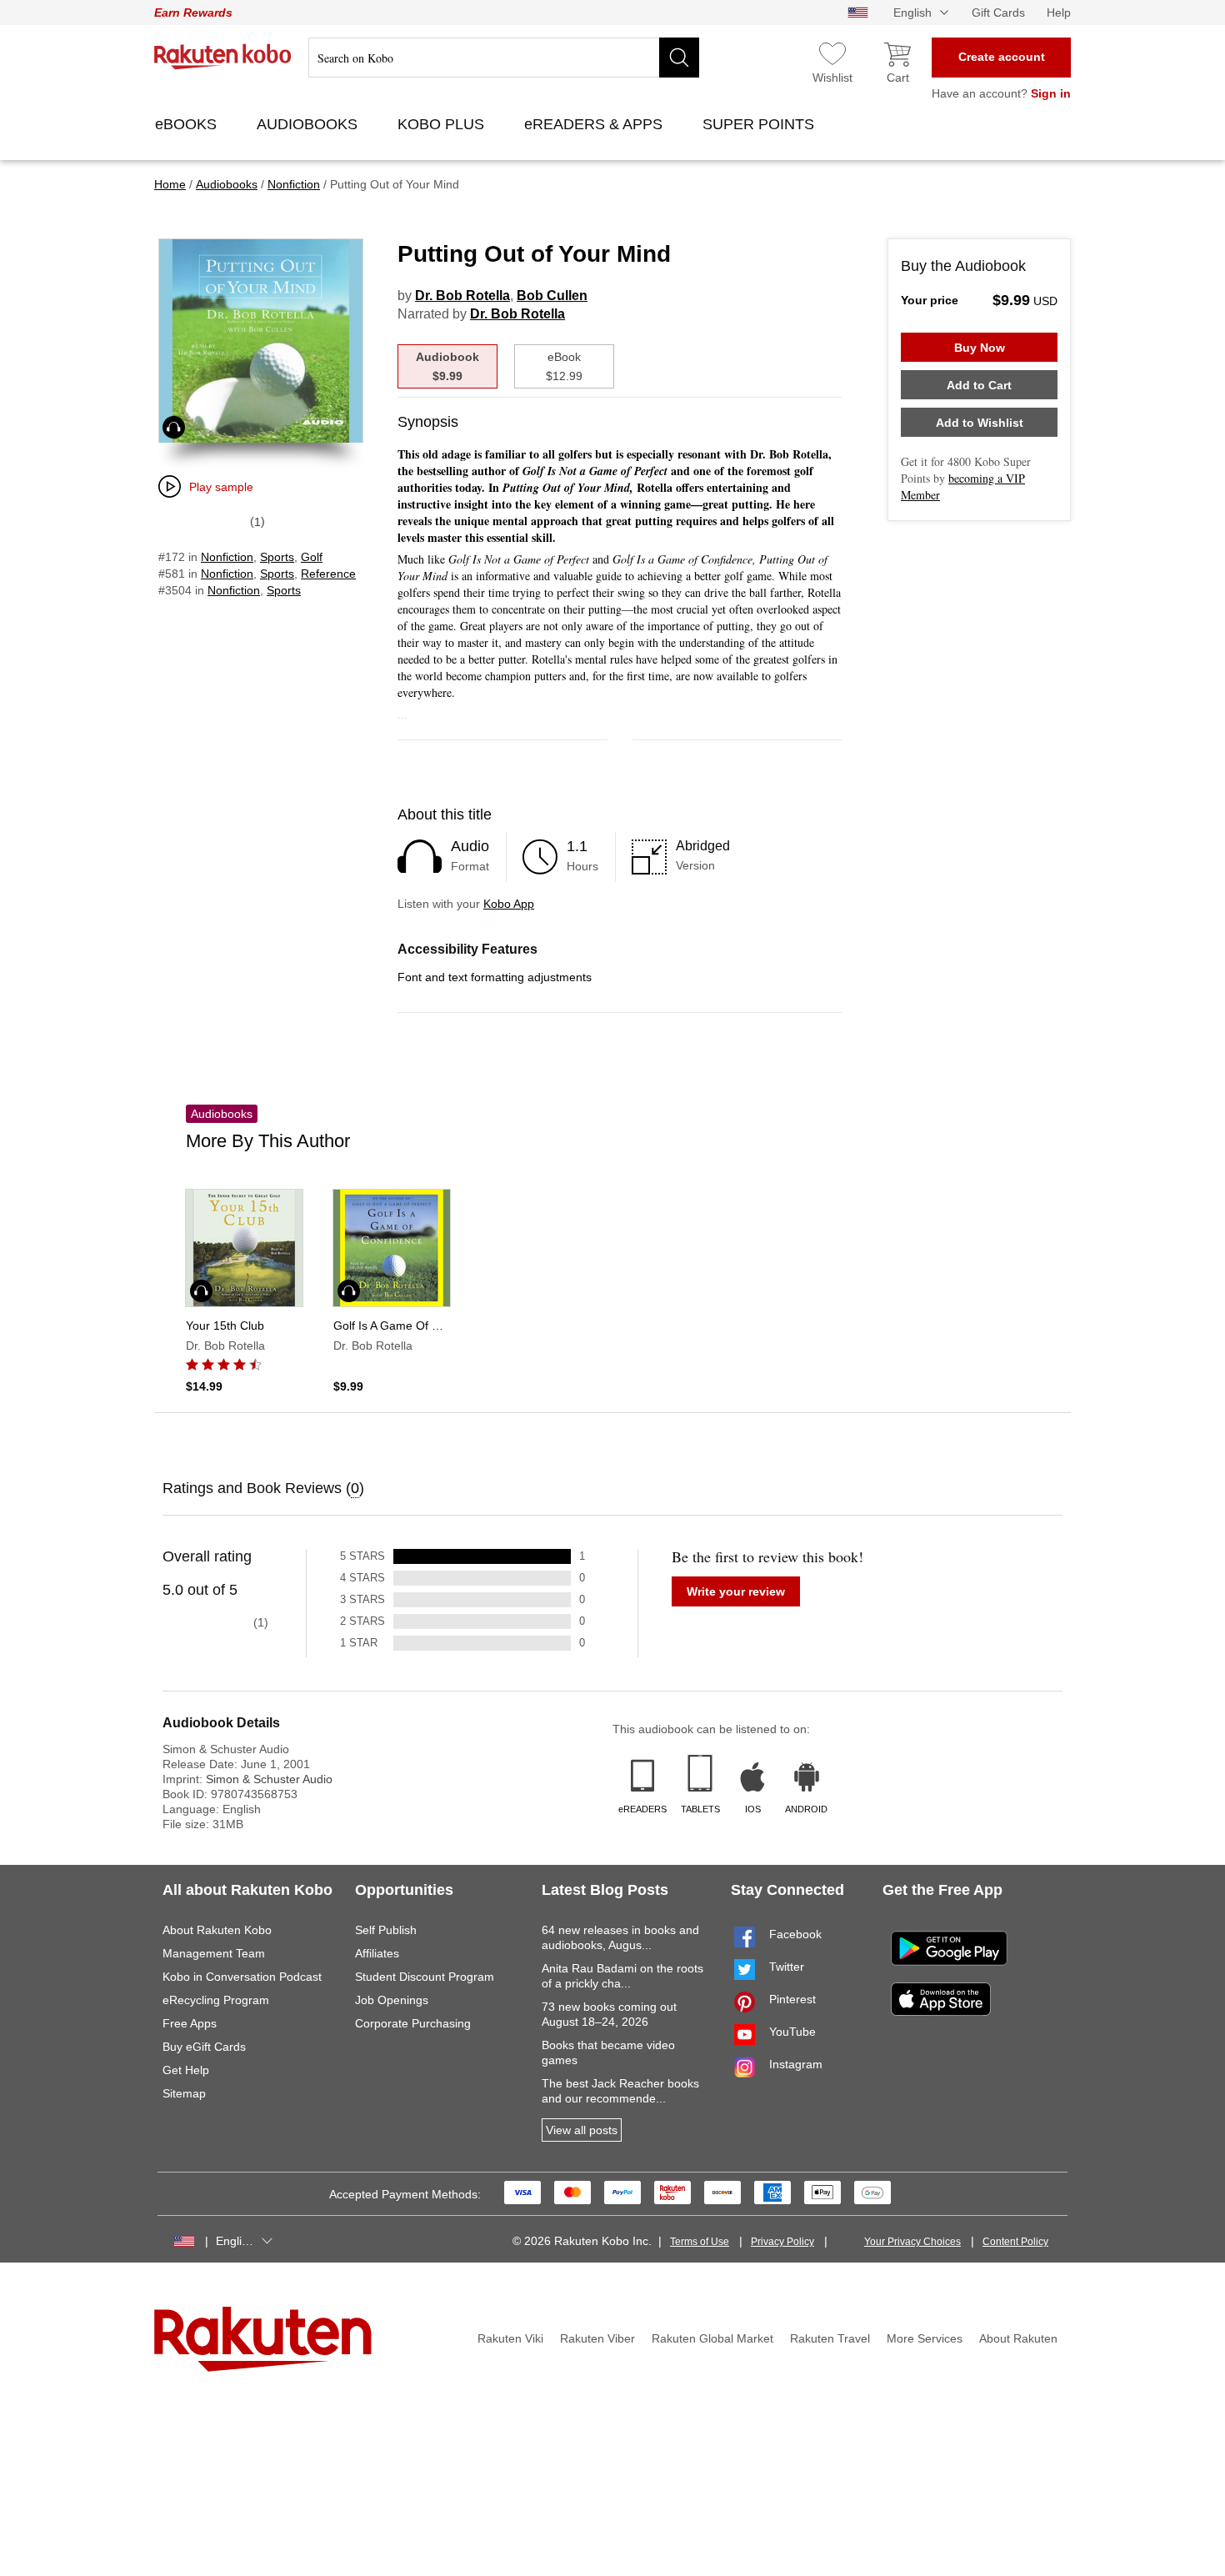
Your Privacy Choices (912, 2242)
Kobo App (509, 904)
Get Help (186, 2070)
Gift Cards (998, 13)
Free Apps (190, 2023)
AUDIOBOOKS (309, 124)
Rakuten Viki (510, 2338)
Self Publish (386, 1930)
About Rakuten (1018, 2338)
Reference (328, 574)
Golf (312, 557)
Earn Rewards (193, 13)
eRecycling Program (216, 2000)
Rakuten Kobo (223, 57)
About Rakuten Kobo (217, 1930)
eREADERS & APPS (595, 124)
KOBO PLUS (443, 124)
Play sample (221, 487)
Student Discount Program (425, 1977)
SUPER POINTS (760, 124)
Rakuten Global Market (712, 2338)
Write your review (736, 1591)
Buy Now (980, 348)
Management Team (214, 1953)
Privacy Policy (782, 2242)
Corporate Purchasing (413, 2023)
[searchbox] (504, 58)
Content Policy (1015, 2242)
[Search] (679, 58)
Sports (277, 557)
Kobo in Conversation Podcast (242, 1977)
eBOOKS (188, 124)
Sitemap (184, 2093)
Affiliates (377, 1953)
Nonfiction (227, 557)
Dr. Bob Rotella (462, 296)
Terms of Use (700, 2242)
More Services (925, 2338)
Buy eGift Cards (204, 2047)
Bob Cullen (552, 296)
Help (1059, 13)
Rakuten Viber (597, 2338)
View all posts (582, 2130)
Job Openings (392, 2000)
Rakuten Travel (830, 2338)
